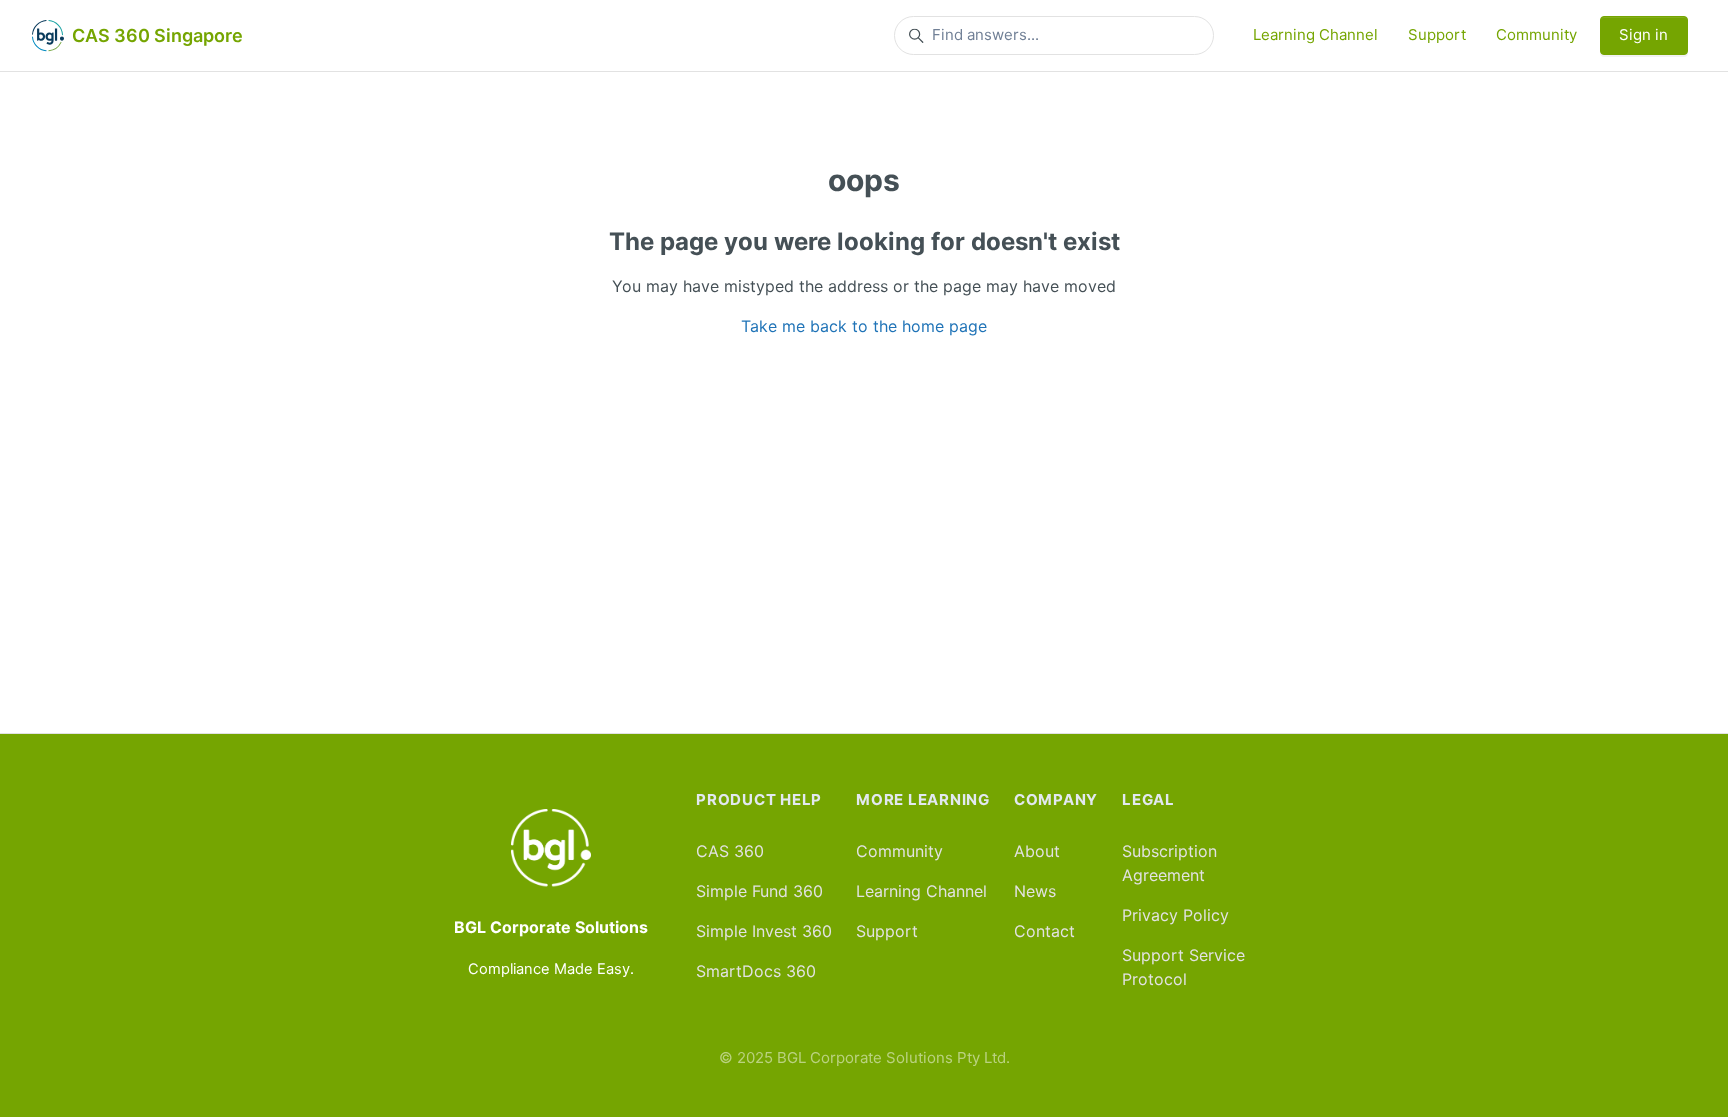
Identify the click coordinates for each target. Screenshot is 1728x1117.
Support (1437, 34)
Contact (1044, 931)
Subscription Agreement (1169, 863)
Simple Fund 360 (759, 891)
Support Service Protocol (1183, 967)
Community (1536, 34)
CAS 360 (730, 851)
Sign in (1643, 34)
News (1035, 891)
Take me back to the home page (864, 326)
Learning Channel (1315, 34)
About (1037, 851)
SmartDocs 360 (756, 971)
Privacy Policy (1175, 915)
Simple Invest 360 (764, 931)
